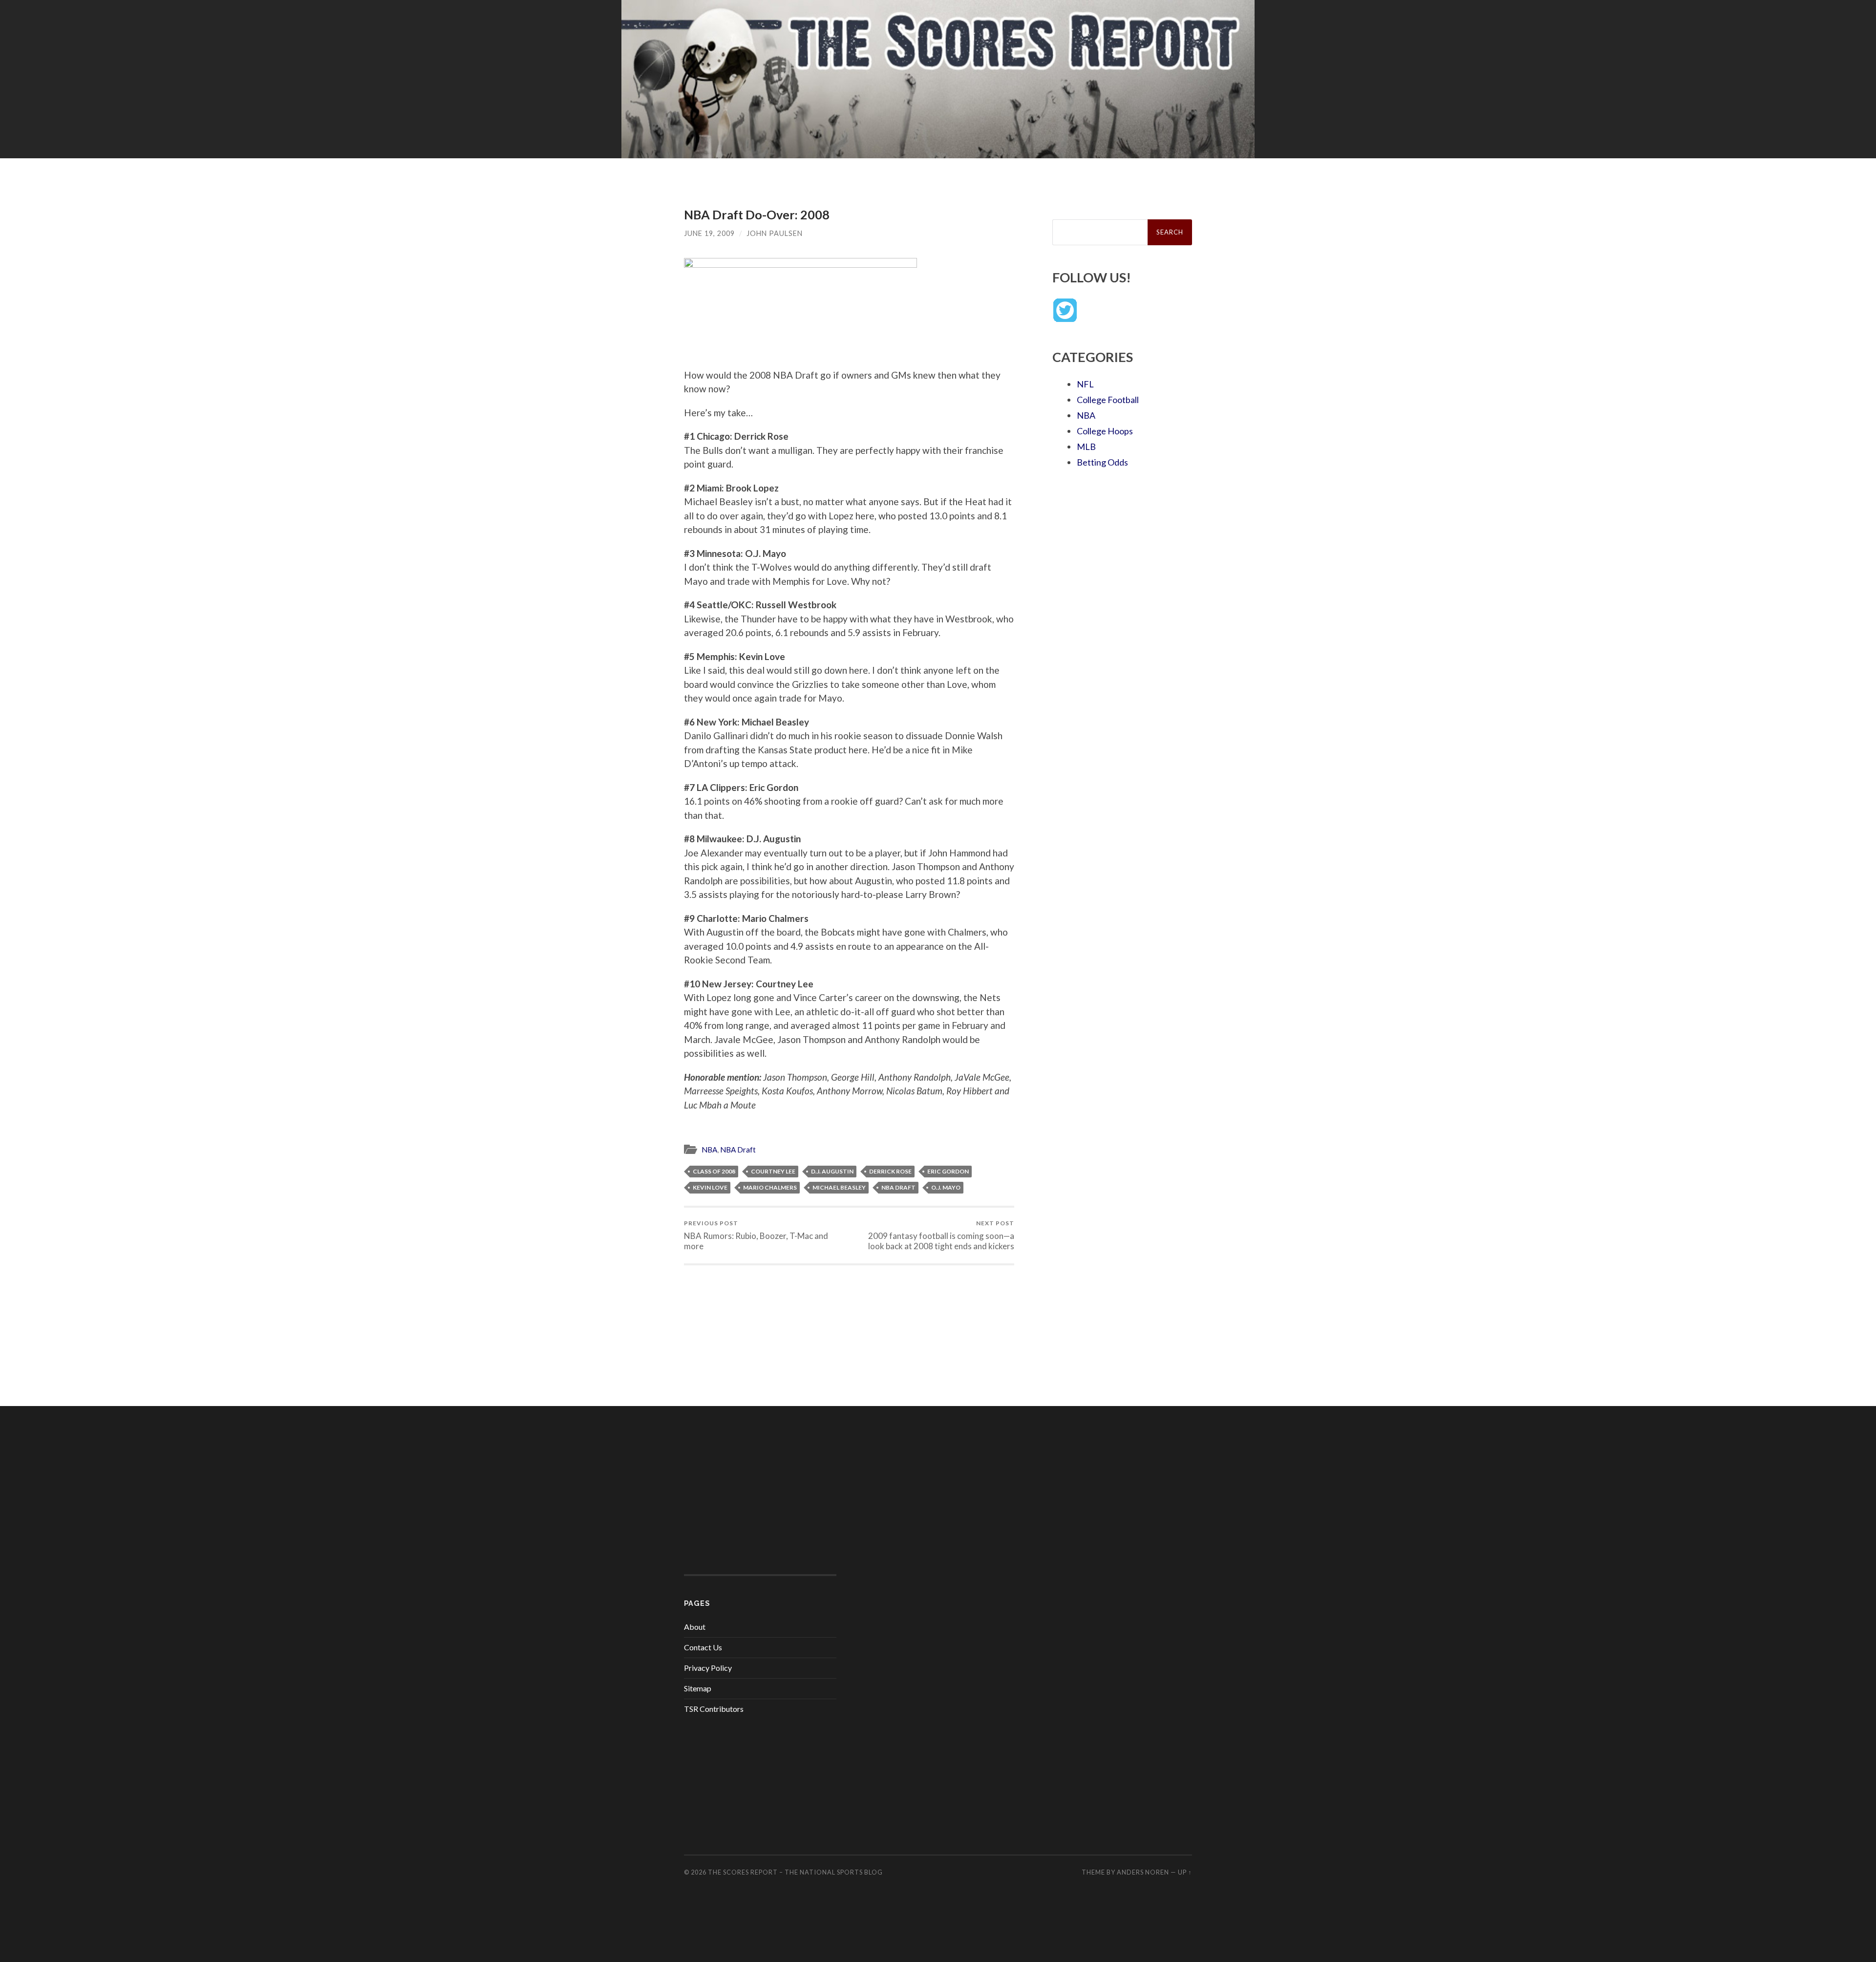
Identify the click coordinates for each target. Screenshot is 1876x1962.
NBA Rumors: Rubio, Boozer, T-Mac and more (756, 1235)
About (695, 1627)
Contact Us (703, 1647)
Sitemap (698, 1688)
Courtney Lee (773, 1171)
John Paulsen (775, 233)
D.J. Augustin (832, 1171)
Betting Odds (1102, 462)
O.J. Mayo (946, 1187)
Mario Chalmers (770, 1187)
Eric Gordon (948, 1171)
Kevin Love (710, 1187)
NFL (1085, 384)
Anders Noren (1143, 1872)
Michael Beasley (839, 1187)
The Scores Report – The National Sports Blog (795, 1872)
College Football (1108, 400)
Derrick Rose (890, 1171)
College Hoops (1105, 431)
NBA (709, 1150)
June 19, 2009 (709, 233)
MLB (1086, 447)
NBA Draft (738, 1150)
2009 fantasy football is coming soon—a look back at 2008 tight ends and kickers (941, 1235)
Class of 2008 (714, 1171)
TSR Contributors (714, 1709)
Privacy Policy (708, 1668)
